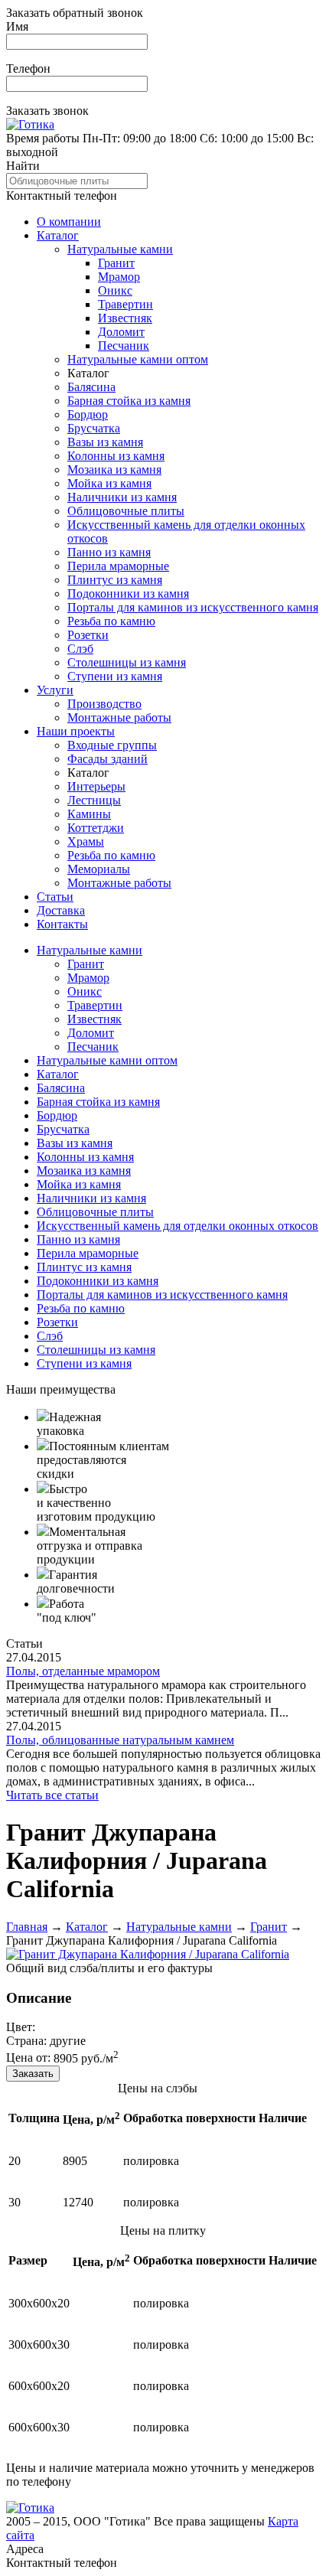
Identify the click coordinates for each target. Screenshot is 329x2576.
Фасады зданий (107, 759)
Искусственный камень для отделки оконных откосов (178, 1226)
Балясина (91, 387)
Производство (104, 704)
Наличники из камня (122, 497)
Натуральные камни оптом (138, 359)
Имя (17, 26)
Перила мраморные (118, 566)
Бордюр (88, 414)
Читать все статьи (52, 1795)
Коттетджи (96, 828)
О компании (69, 222)
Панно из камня (109, 552)
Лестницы (94, 800)
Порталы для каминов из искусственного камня (193, 607)
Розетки (88, 635)
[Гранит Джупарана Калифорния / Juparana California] (148, 1954)
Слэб (80, 649)
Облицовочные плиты (126, 511)
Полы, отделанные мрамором (83, 1671)
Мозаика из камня (114, 470)
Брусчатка (94, 428)
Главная (27, 1927)
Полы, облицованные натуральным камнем (120, 1740)
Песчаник (124, 346)
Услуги (55, 690)
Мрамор (119, 277)
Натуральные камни (120, 249)
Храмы (86, 841)
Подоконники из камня (128, 593)
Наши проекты (76, 731)
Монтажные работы (119, 717)
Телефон (28, 68)
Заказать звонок (47, 111)
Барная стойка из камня (129, 401)
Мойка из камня (109, 483)
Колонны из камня (116, 456)
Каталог (58, 235)
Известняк (125, 318)
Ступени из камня (115, 676)
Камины (89, 814)
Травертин (125, 304)
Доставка (61, 910)
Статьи (55, 897)
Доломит (121, 332)
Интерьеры (96, 786)
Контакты (62, 924)
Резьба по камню (111, 621)
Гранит (116, 263)
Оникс (115, 290)
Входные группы (112, 745)
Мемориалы (99, 869)
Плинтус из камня (115, 580)
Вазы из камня (105, 442)
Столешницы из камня (127, 662)
